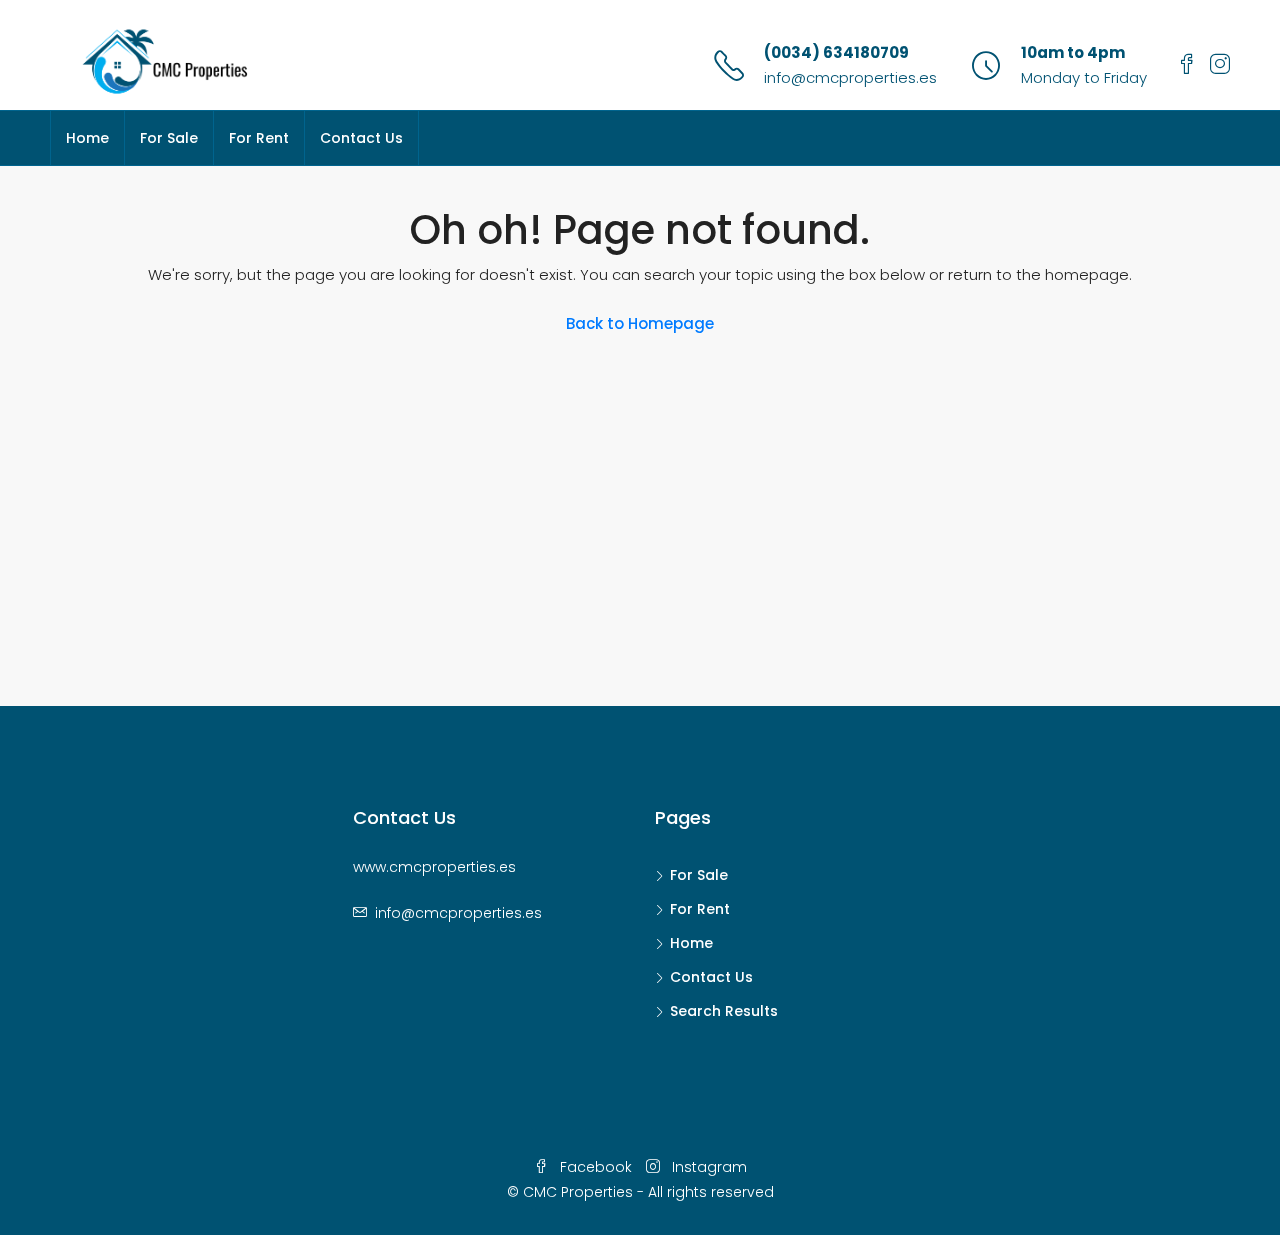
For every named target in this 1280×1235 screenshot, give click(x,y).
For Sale (169, 138)
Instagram (707, 1167)
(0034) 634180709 (836, 52)
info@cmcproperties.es (850, 77)
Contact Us (361, 138)
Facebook (596, 1167)
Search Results (724, 1011)
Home (87, 138)
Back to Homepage (640, 323)
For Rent (259, 138)
